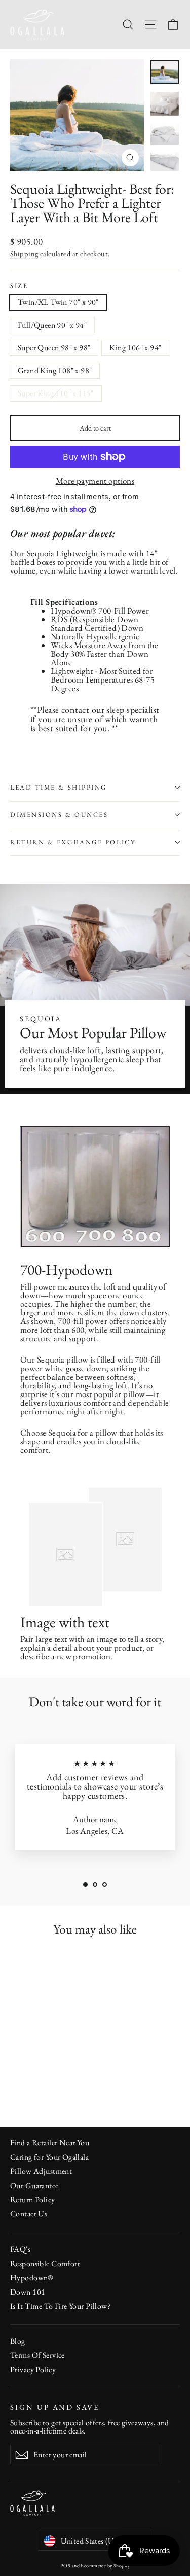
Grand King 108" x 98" (55, 370)
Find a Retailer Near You (50, 2143)
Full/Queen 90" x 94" (52, 325)
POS (65, 2566)
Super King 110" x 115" (56, 393)
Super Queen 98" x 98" (54, 348)
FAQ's (20, 2249)
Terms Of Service (37, 2355)
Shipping (24, 253)
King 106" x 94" (135, 348)
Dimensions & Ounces (59, 815)
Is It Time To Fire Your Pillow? (60, 2306)
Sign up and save (55, 2407)
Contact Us (29, 2214)
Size (19, 286)
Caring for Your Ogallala (49, 2157)
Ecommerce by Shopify (105, 2566)
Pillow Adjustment (41, 2171)
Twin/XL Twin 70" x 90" (58, 302)
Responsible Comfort (45, 2263)
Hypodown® (74, 611)
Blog (18, 2341)
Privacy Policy (33, 2369)
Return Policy (33, 2199)
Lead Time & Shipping (59, 787)
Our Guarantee (34, 2185)
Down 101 (28, 2292)
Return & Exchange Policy (73, 842)
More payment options (95, 481)
